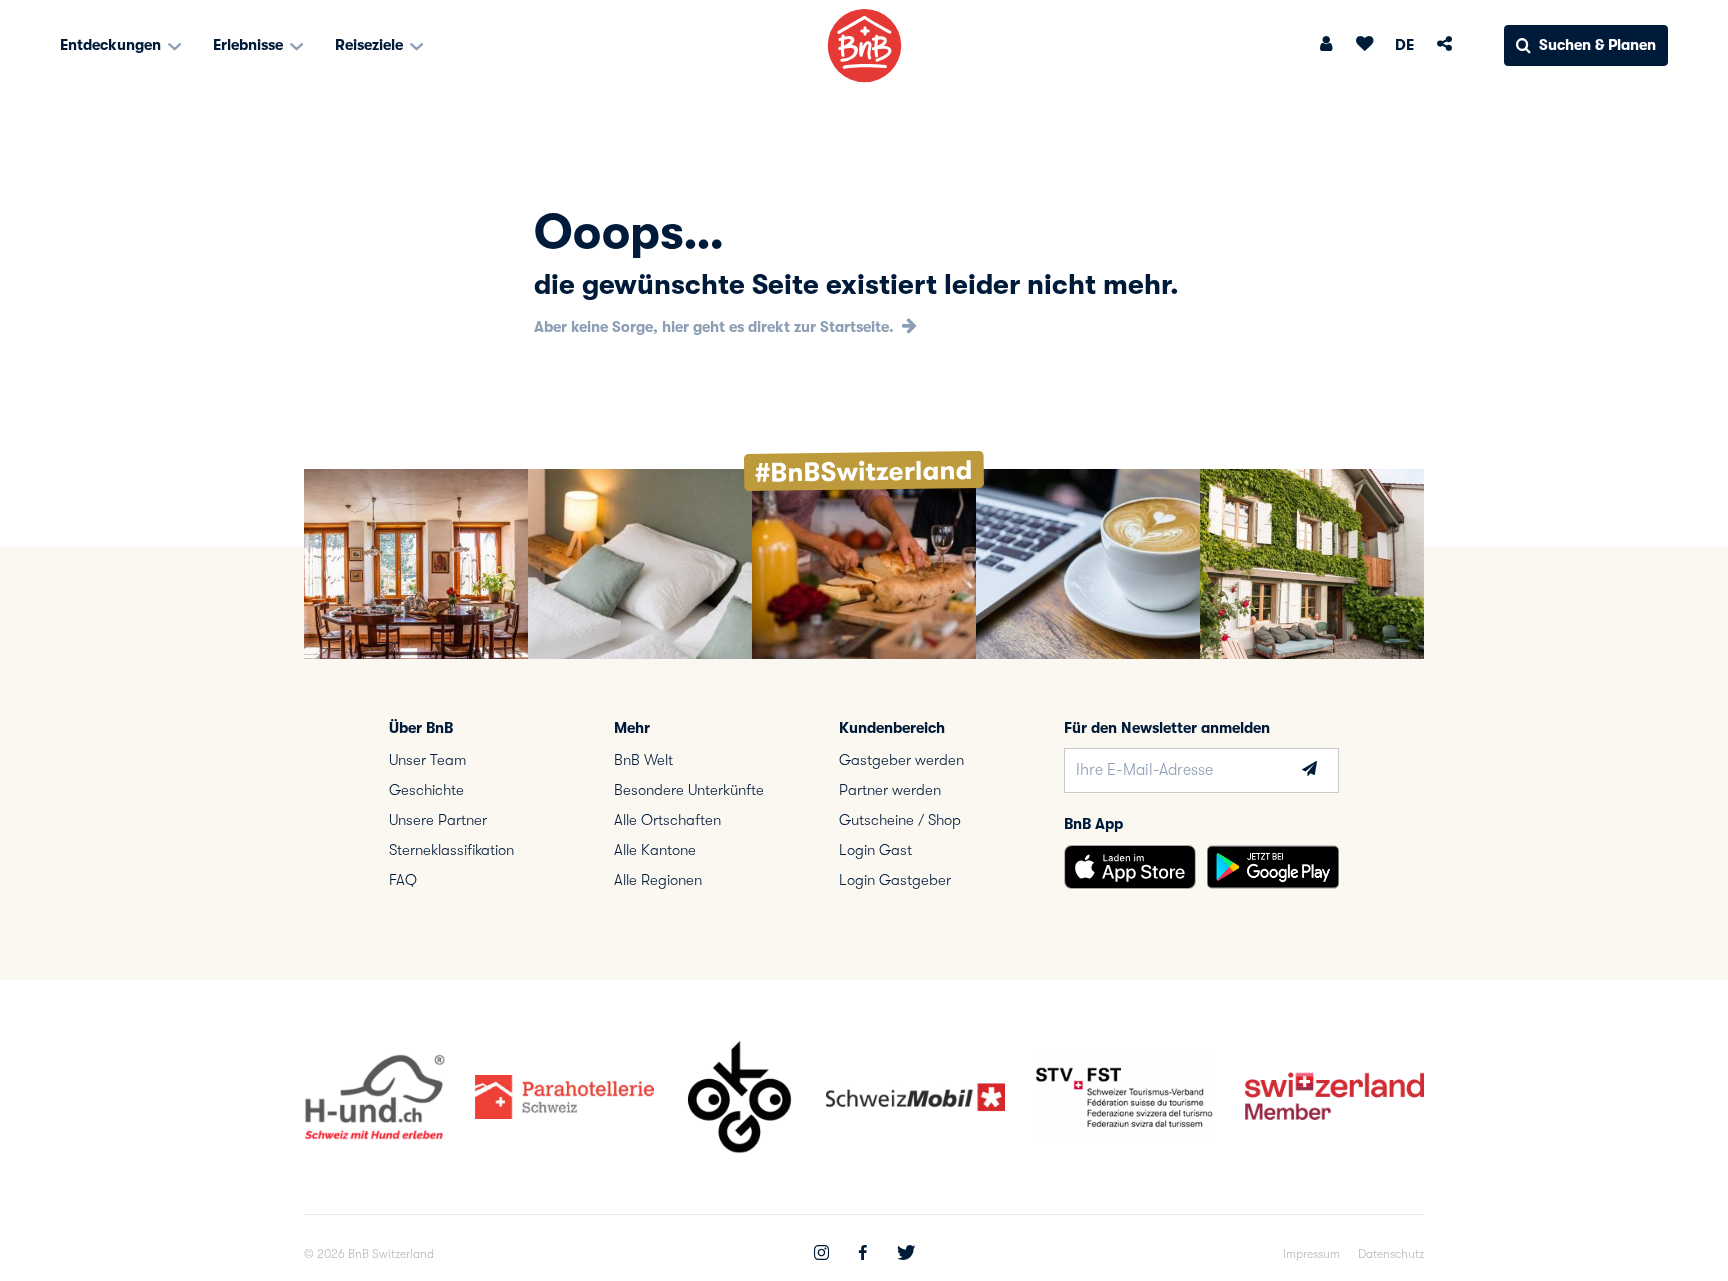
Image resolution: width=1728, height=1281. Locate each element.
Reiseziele (371, 45)
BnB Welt (643, 760)
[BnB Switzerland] (864, 45)
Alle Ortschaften (667, 820)
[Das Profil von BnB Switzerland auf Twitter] (906, 1255)
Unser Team (427, 760)
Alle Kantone (655, 850)
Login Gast (875, 850)
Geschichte (426, 790)
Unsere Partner (438, 820)
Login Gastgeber (895, 880)
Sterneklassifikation (451, 850)
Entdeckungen (112, 45)
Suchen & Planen (1597, 45)
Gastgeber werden (901, 760)
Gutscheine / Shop (900, 820)
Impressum (1311, 1254)
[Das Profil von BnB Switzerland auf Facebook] (863, 1255)
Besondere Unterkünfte (689, 790)
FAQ (403, 880)
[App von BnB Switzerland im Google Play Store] (1273, 867)
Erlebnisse (250, 45)
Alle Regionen (658, 880)
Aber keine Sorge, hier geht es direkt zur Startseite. (716, 327)
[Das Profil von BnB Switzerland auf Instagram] (821, 1255)
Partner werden (890, 790)
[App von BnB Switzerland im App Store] (1130, 867)
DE (1404, 45)
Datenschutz (1391, 1254)
